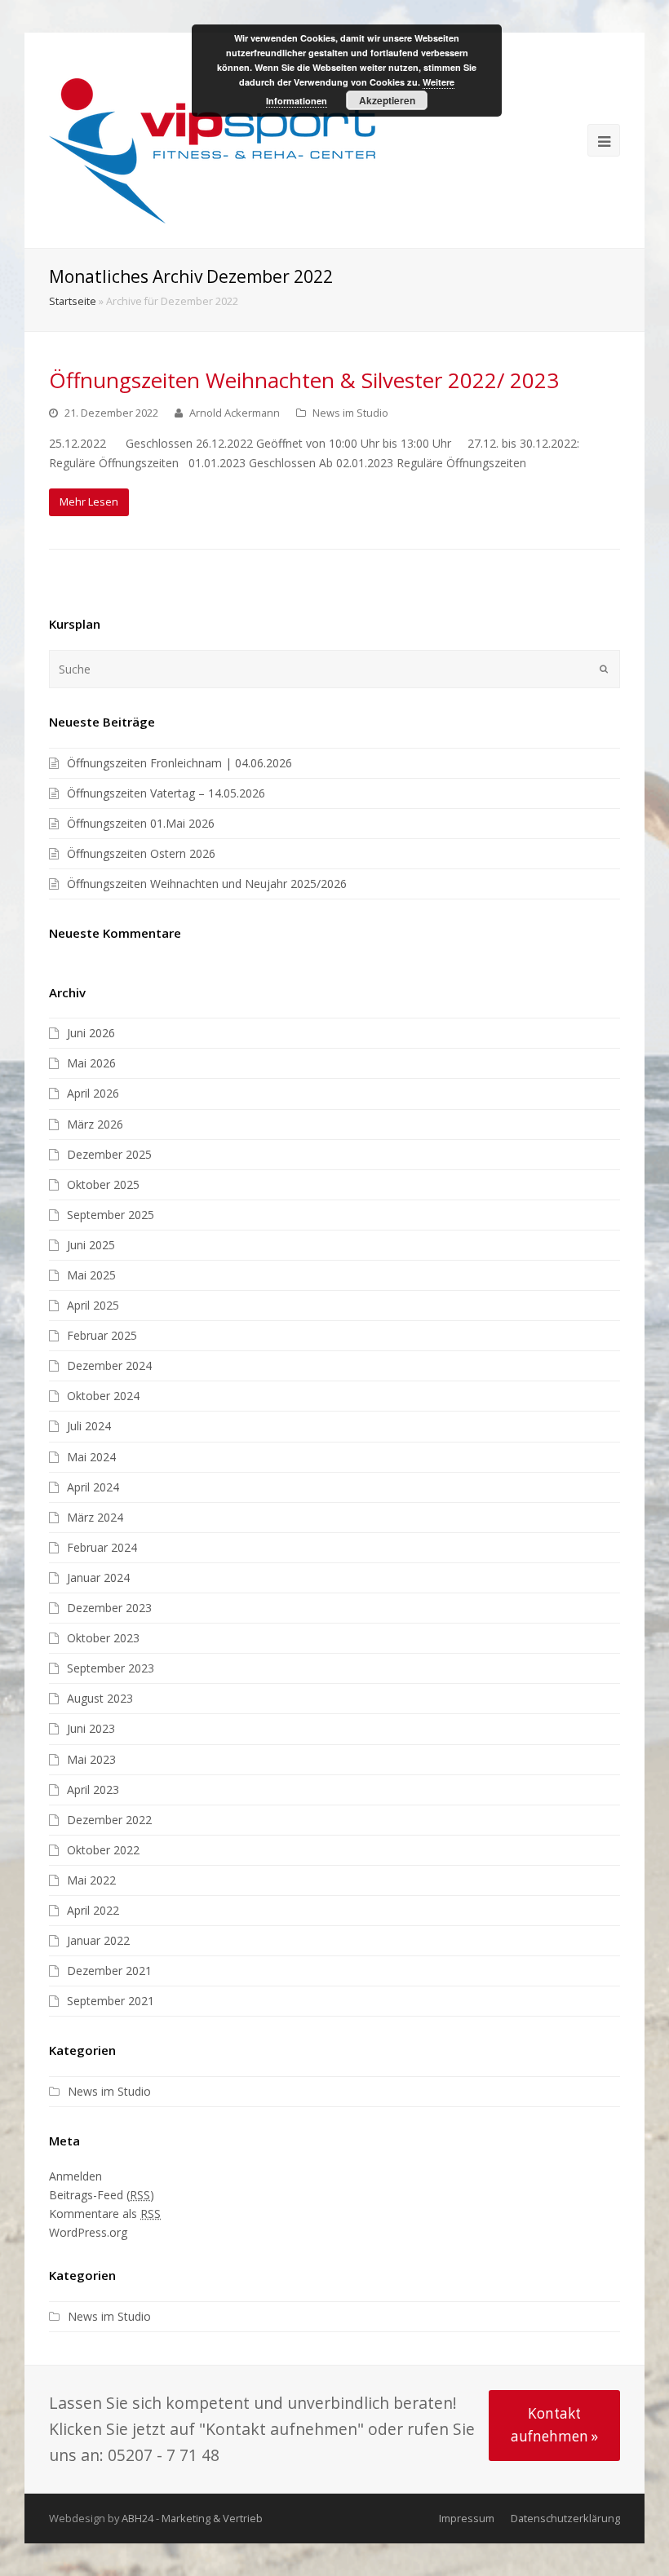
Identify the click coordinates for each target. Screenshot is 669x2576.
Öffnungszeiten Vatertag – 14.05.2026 (166, 793)
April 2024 (93, 1487)
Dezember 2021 (109, 1971)
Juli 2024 (89, 1426)
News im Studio (350, 413)
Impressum (467, 2518)
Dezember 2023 (109, 1608)
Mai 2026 (91, 1063)
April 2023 (93, 1790)
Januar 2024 (98, 1577)
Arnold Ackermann (235, 413)
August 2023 (100, 1698)
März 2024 (95, 1517)
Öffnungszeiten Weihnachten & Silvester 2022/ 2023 (304, 380)
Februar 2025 (102, 1335)
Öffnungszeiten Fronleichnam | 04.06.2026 (179, 763)
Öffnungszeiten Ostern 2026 (141, 853)
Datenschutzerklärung (565, 2518)
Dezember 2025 (109, 1154)
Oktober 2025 (103, 1184)
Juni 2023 (91, 1728)
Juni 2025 (91, 1245)
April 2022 (93, 1910)
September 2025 (111, 1215)
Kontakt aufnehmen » (554, 2425)
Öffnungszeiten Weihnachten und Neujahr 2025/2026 (207, 884)
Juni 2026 (91, 1033)
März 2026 (95, 1124)
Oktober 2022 (103, 1850)
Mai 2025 (91, 1275)
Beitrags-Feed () (102, 2195)
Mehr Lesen (89, 502)
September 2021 (111, 2001)
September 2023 (111, 1668)
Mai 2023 (91, 1759)
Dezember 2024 (109, 1365)
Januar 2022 (98, 1940)
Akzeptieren (387, 100)
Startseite (73, 301)
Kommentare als (105, 2214)
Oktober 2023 (103, 1638)
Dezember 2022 (109, 1820)
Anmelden (75, 2176)
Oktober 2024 (103, 1396)
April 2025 (93, 1305)
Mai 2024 (91, 1457)
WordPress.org (88, 2232)
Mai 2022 (91, 1880)
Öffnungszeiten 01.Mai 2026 (141, 823)
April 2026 (93, 1093)
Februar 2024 (102, 1547)
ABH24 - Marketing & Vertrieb (192, 2518)
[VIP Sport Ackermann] (212, 150)
